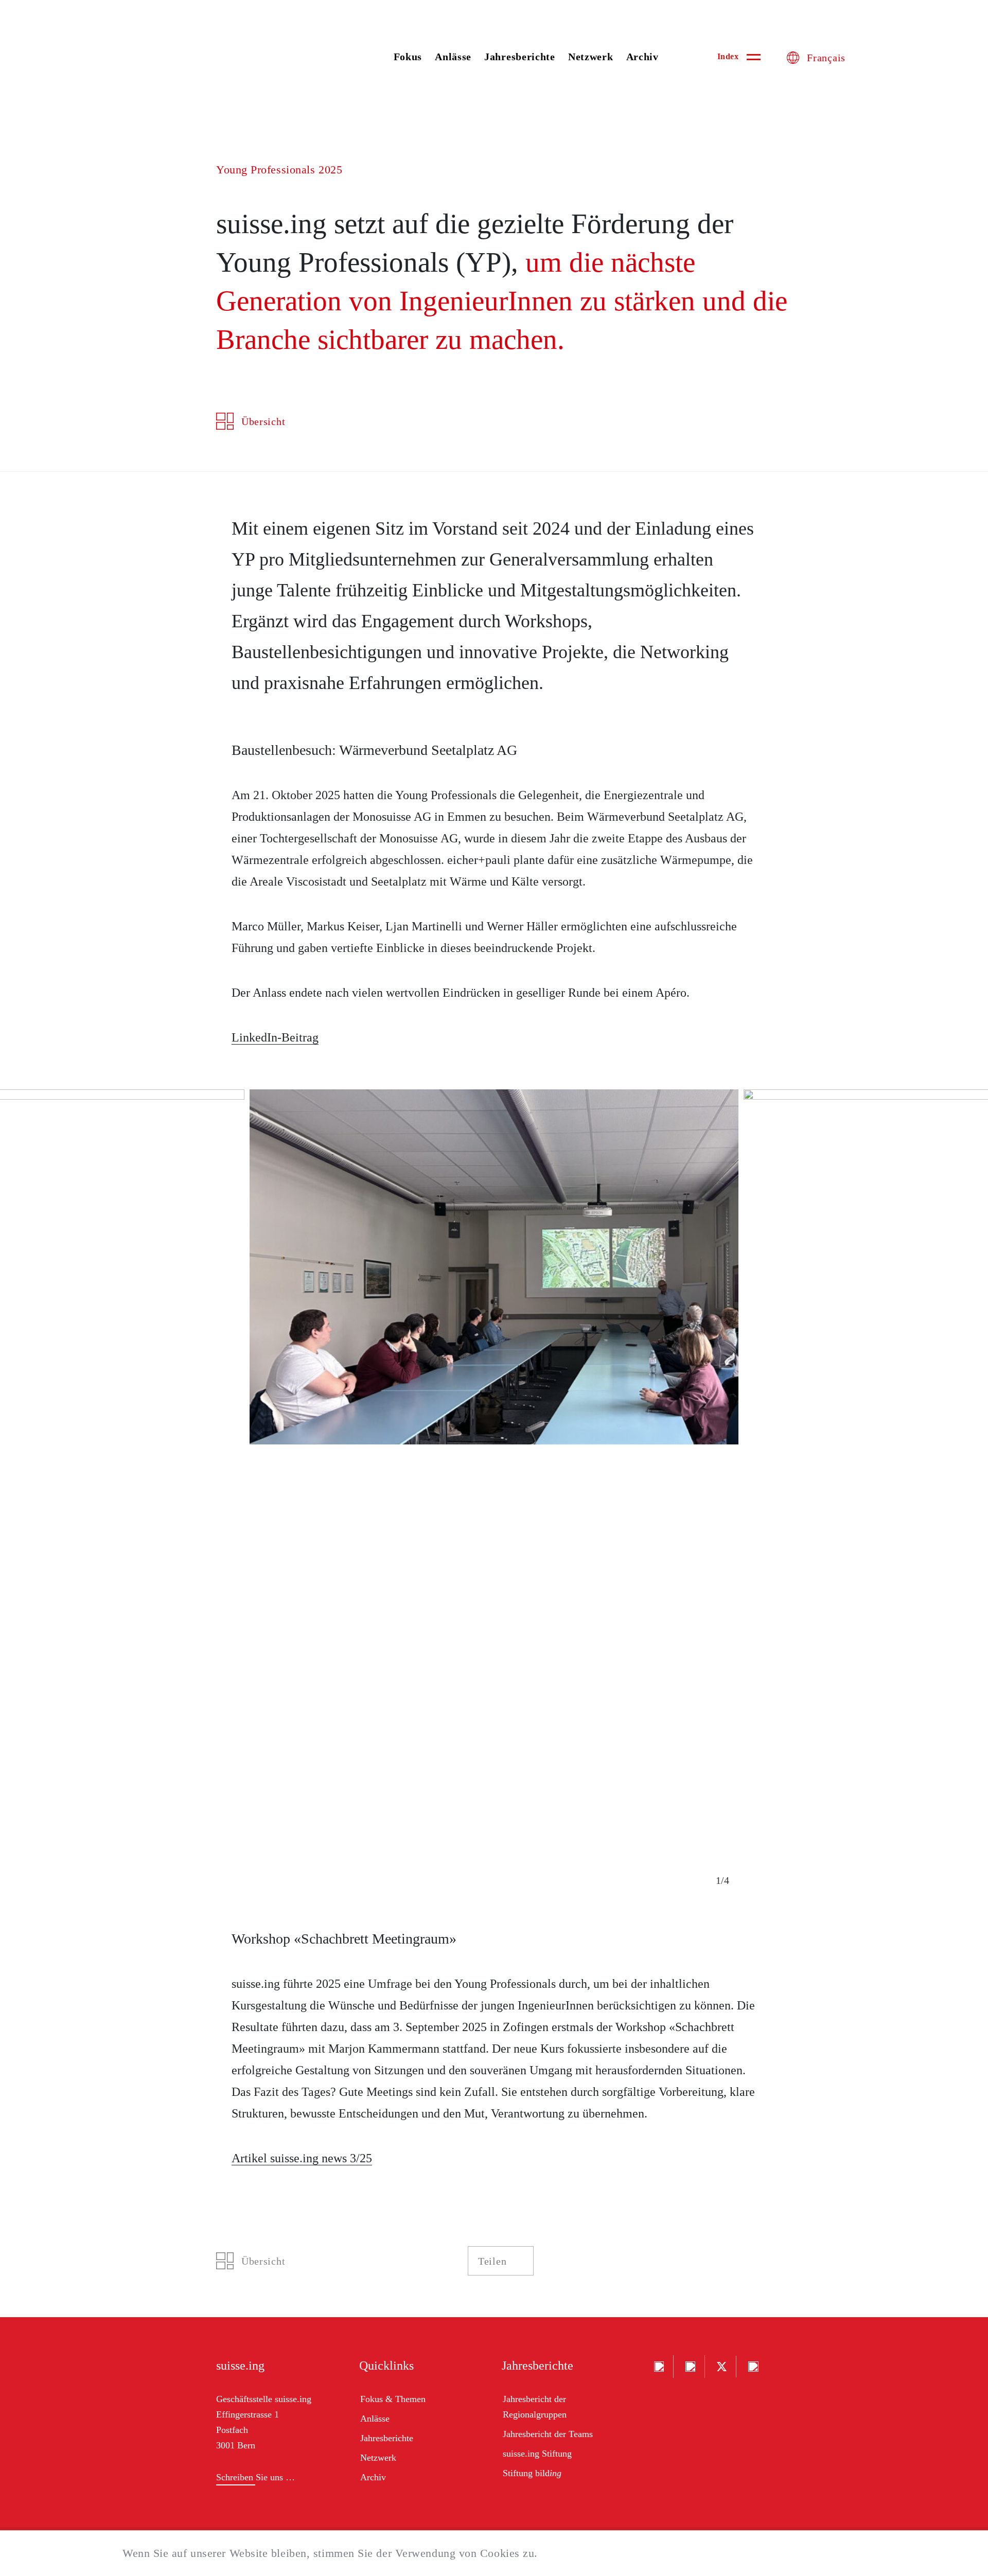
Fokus (408, 57)
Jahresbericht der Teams (548, 2434)
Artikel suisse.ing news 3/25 (302, 2158)
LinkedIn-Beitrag (275, 1037)
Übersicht (263, 421)
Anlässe (453, 57)
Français (826, 58)
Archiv (642, 57)
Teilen (492, 2261)
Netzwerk (591, 57)
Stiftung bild (532, 2473)
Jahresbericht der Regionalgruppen (535, 2407)
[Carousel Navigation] (723, 1881)
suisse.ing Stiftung (537, 2454)
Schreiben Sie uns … (255, 2477)
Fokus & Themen (393, 2399)
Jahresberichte (520, 57)
